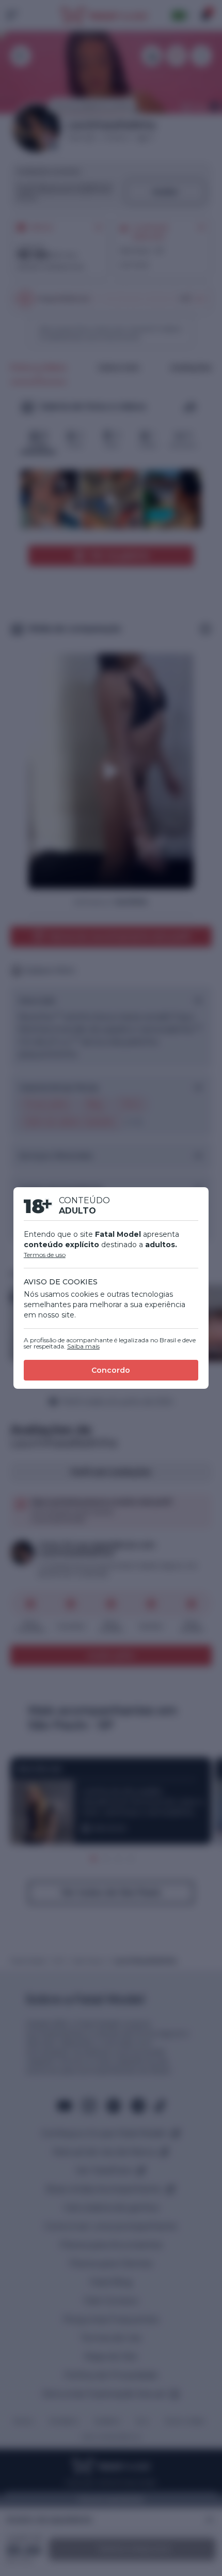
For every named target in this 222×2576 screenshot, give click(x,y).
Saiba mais (83, 1346)
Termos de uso (45, 1255)
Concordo (111, 1370)
